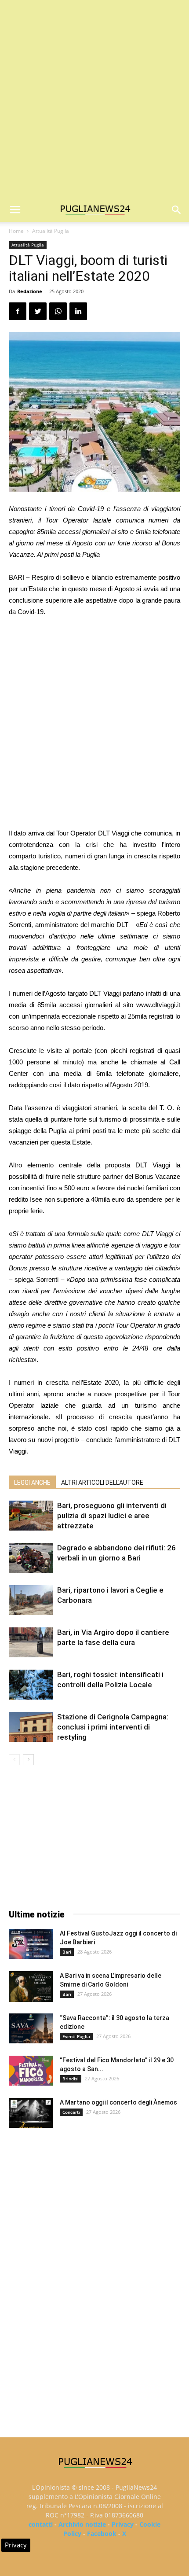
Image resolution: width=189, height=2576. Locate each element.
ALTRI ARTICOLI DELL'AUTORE (102, 1483)
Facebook (102, 2534)
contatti (41, 2524)
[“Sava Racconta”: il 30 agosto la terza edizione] (31, 2029)
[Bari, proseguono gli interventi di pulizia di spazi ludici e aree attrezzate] (31, 1516)
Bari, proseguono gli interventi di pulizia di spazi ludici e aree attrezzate (112, 1516)
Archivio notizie (82, 2524)
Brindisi (71, 2079)
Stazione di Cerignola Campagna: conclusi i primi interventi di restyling (113, 1727)
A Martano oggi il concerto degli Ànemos (118, 2102)
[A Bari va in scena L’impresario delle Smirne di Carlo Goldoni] (31, 1987)
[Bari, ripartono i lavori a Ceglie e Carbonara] (31, 1600)
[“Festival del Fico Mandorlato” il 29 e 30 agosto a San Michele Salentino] (31, 2071)
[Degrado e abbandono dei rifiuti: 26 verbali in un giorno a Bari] (31, 1558)
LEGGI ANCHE (32, 1483)
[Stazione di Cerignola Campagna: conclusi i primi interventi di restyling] (31, 1727)
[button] (177, 210)
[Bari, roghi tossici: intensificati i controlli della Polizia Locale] (31, 1685)
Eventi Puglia (76, 2036)
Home (16, 231)
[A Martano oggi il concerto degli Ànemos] (31, 2113)
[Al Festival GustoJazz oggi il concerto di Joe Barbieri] (31, 1944)
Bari (67, 1952)
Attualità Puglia (51, 231)
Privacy (123, 2524)
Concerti (71, 2112)
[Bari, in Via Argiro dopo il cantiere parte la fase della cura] (31, 1643)
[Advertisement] (94, 99)
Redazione (30, 291)
